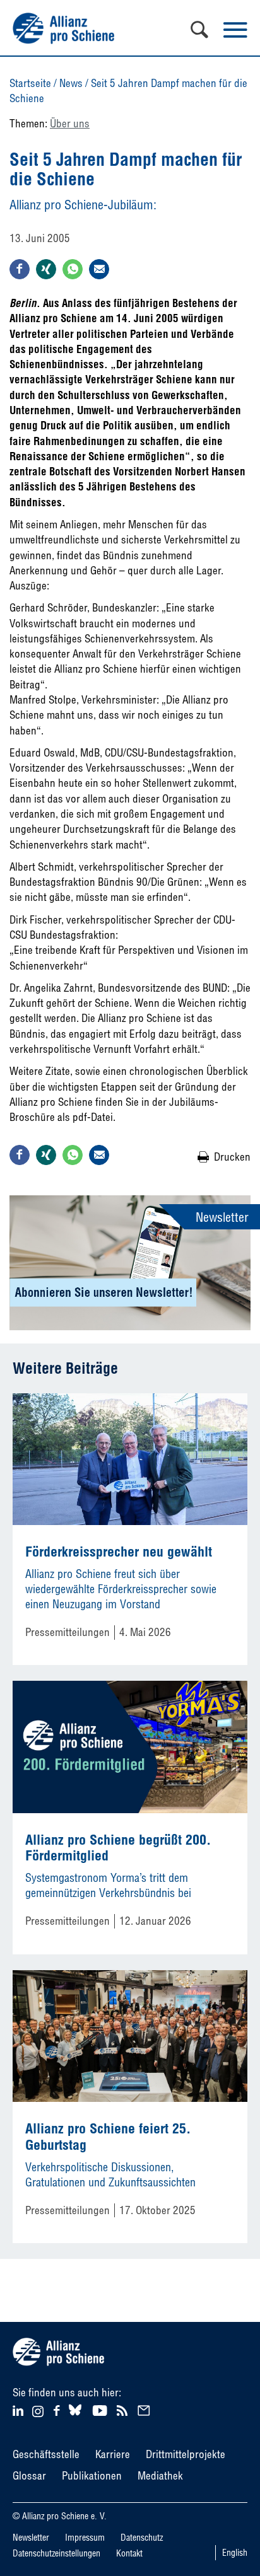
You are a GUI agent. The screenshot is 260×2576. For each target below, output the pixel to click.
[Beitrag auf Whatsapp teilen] (73, 269)
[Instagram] (38, 2413)
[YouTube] (101, 2409)
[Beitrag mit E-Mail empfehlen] (99, 269)
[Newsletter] (146, 2409)
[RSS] (124, 2409)
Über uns (70, 123)
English (235, 2553)
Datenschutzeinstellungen (56, 2553)
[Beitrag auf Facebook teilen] (20, 269)
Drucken (232, 1157)
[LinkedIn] (20, 2409)
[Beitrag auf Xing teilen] (46, 269)
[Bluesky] (75, 2416)
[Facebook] (58, 2409)
